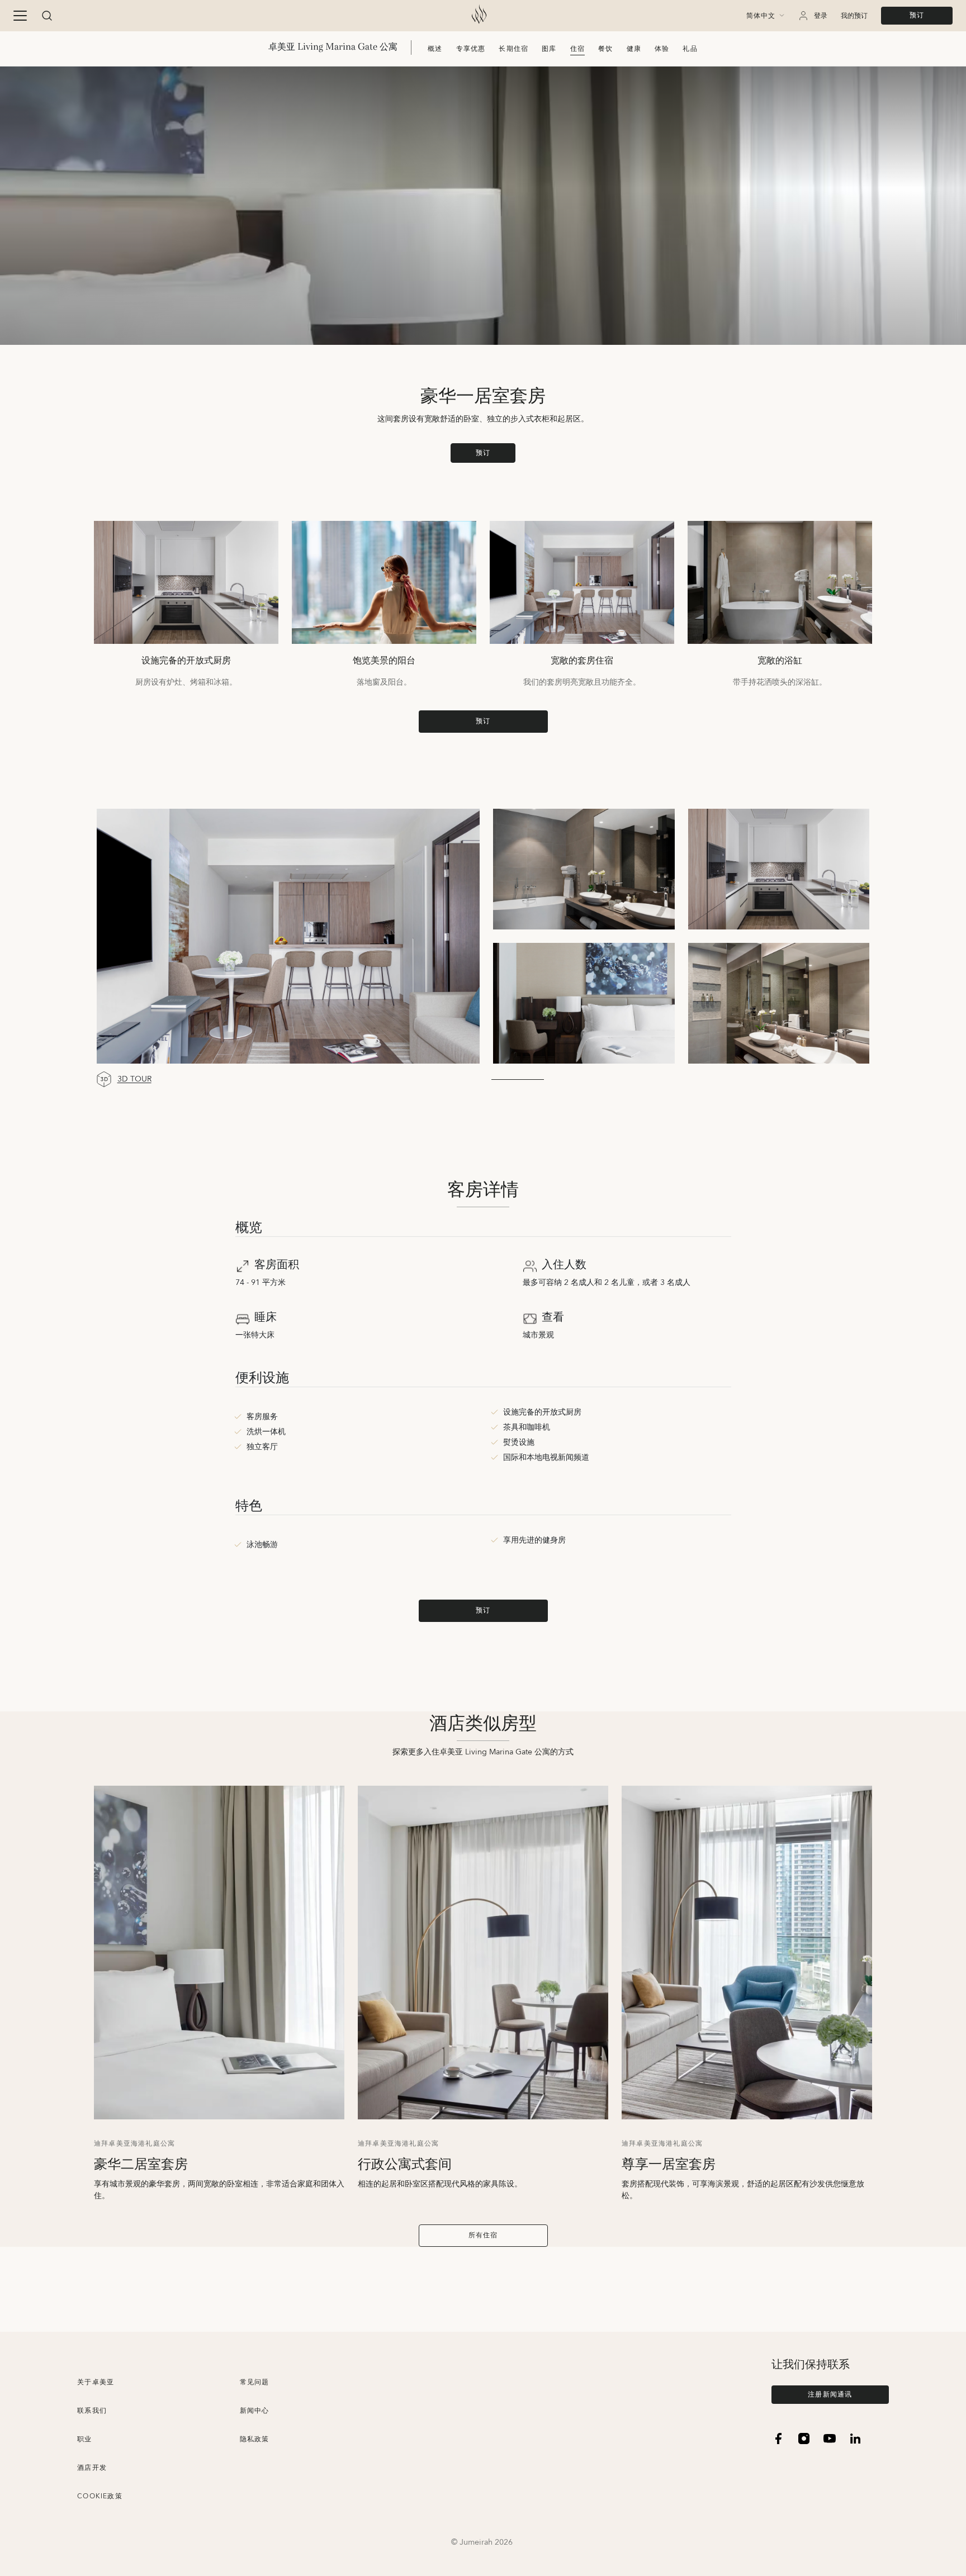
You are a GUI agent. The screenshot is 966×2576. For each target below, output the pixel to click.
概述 (435, 49)
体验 (662, 49)
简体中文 (761, 16)
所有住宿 (483, 2235)
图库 (549, 49)
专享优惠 (471, 49)
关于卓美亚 (96, 2382)
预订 (917, 15)
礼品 (690, 49)
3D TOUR (134, 1080)
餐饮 (605, 49)
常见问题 (255, 2382)
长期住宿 (513, 49)
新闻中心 (255, 2411)
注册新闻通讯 (830, 2395)
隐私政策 (255, 2439)
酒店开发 (92, 2468)
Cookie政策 (100, 2496)
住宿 (577, 49)
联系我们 (92, 2411)
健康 (634, 49)
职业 (84, 2439)
